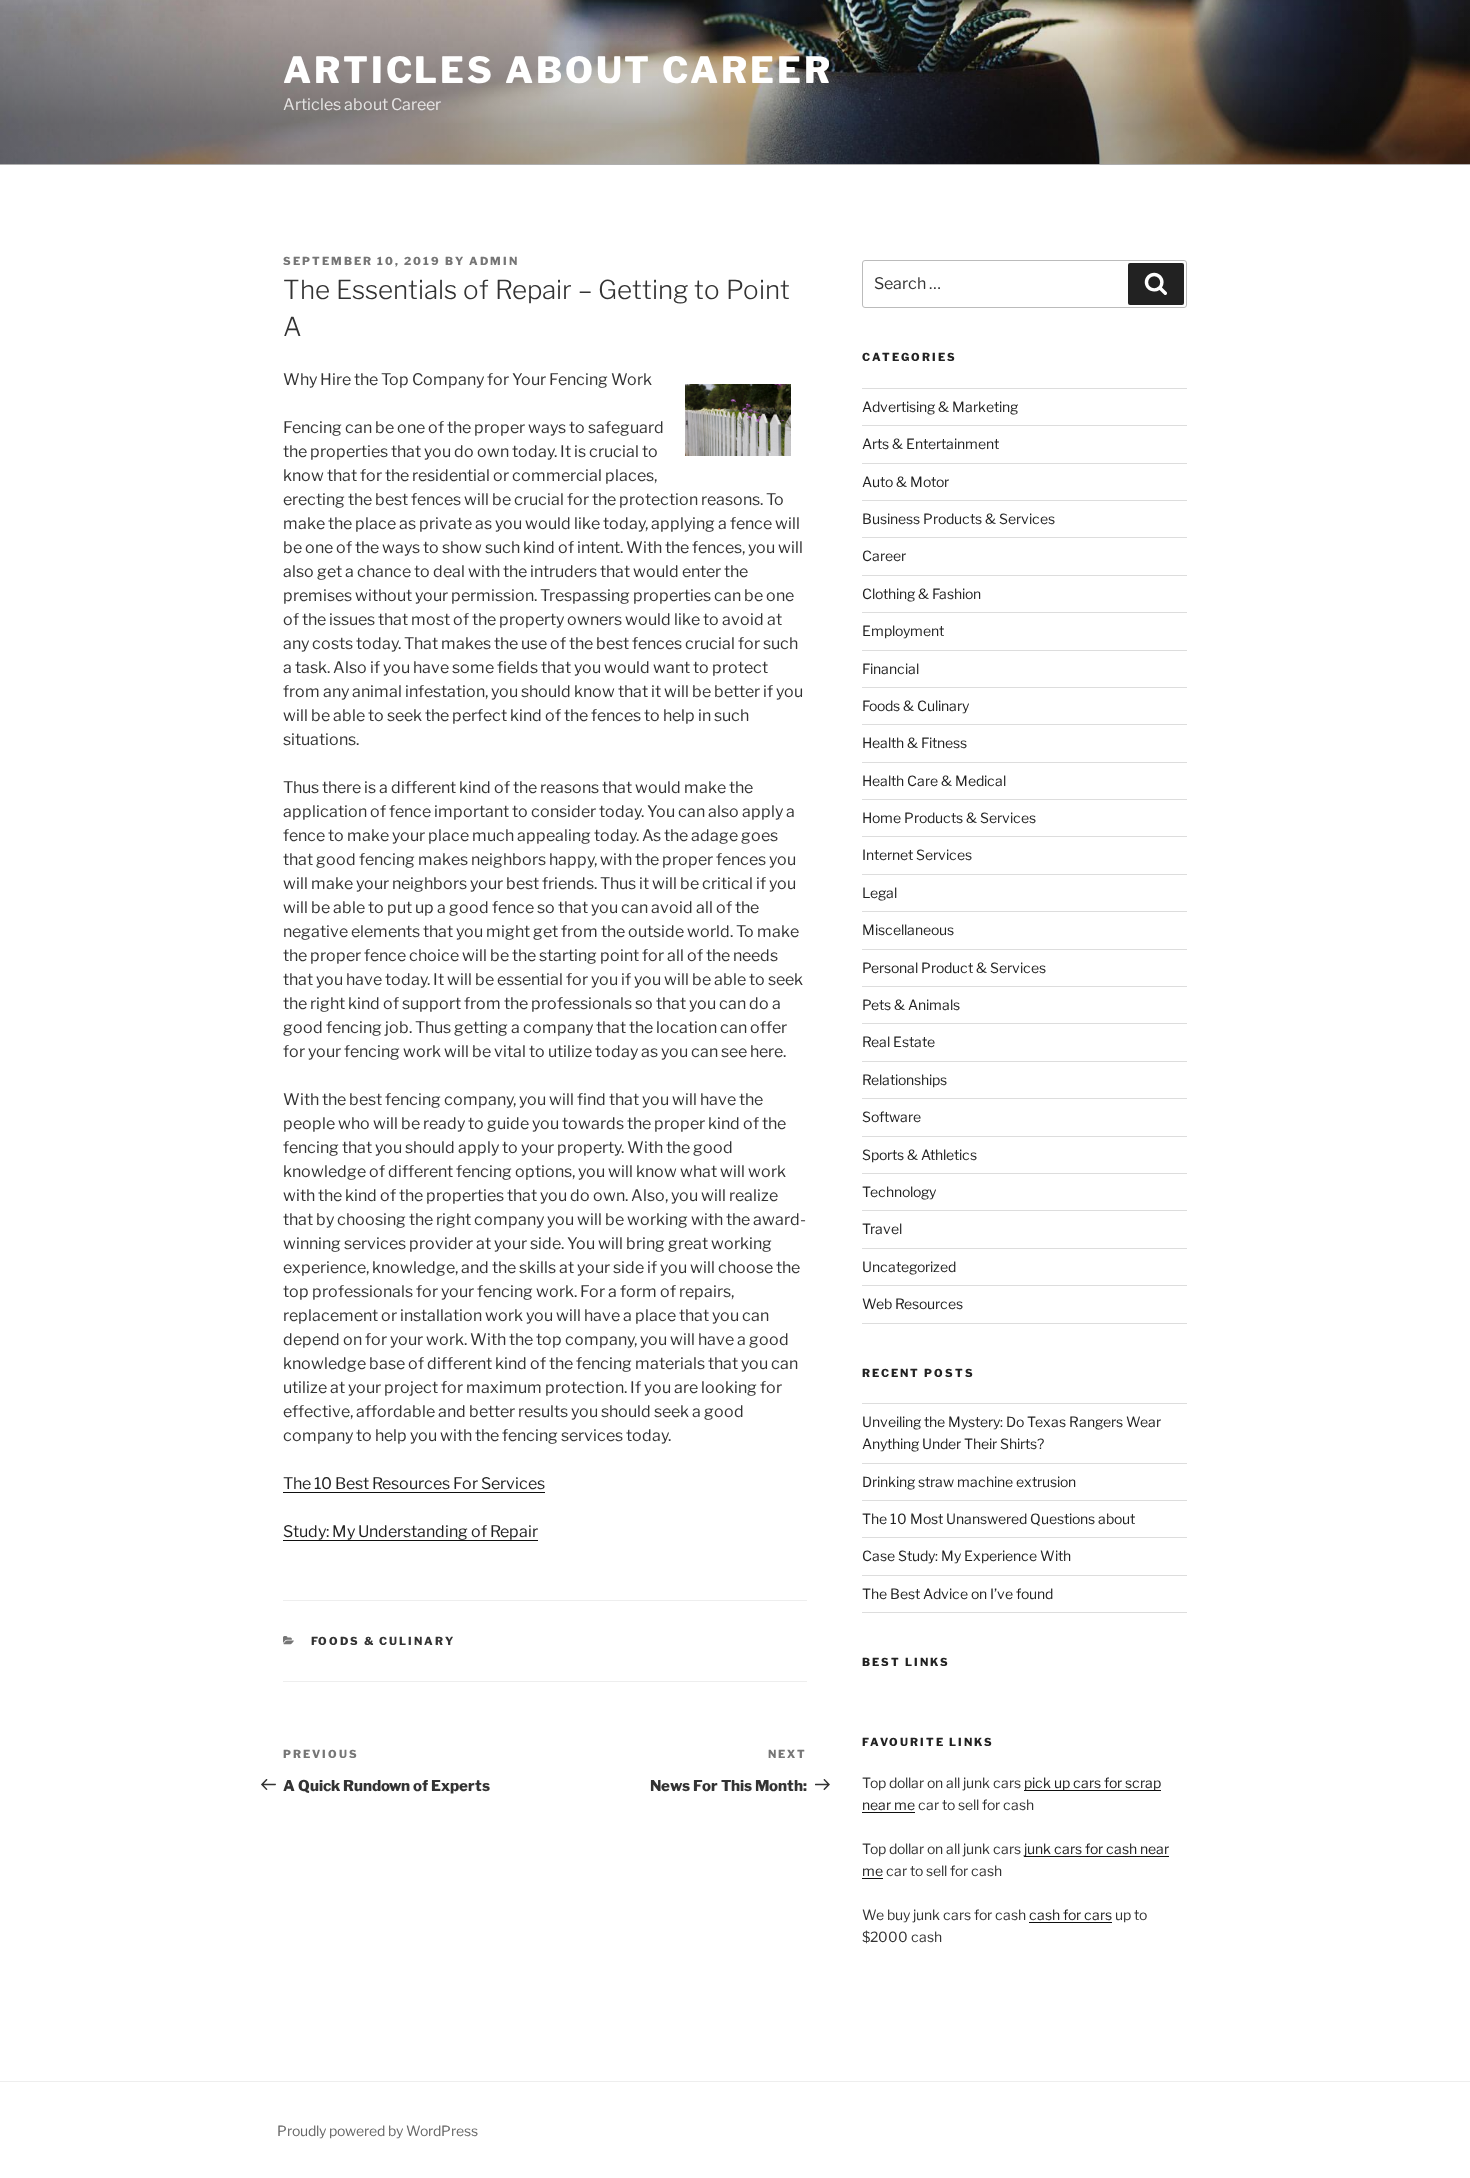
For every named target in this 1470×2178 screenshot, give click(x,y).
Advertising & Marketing (940, 406)
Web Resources (912, 1303)
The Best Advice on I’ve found (957, 1593)
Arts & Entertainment (930, 443)
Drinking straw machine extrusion (969, 1481)
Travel (882, 1228)
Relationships (904, 1079)
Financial (890, 668)
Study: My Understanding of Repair (410, 1531)
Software (891, 1116)
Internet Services (917, 854)
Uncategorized (909, 1266)
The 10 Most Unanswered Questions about (998, 1518)
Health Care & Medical (934, 780)
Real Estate (898, 1041)
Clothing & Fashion (921, 593)
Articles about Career (557, 70)
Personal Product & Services (954, 967)
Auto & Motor (905, 481)
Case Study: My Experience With (966, 1555)
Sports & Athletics (919, 1154)
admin (494, 261)
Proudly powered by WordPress (377, 2130)
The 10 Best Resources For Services (414, 1483)
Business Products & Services (958, 518)
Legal (879, 892)
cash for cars (1070, 1914)
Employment (903, 630)
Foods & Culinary (383, 1641)
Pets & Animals (911, 1004)
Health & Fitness (914, 742)
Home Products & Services (949, 817)
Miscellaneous (908, 929)
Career (884, 555)
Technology (899, 1191)
